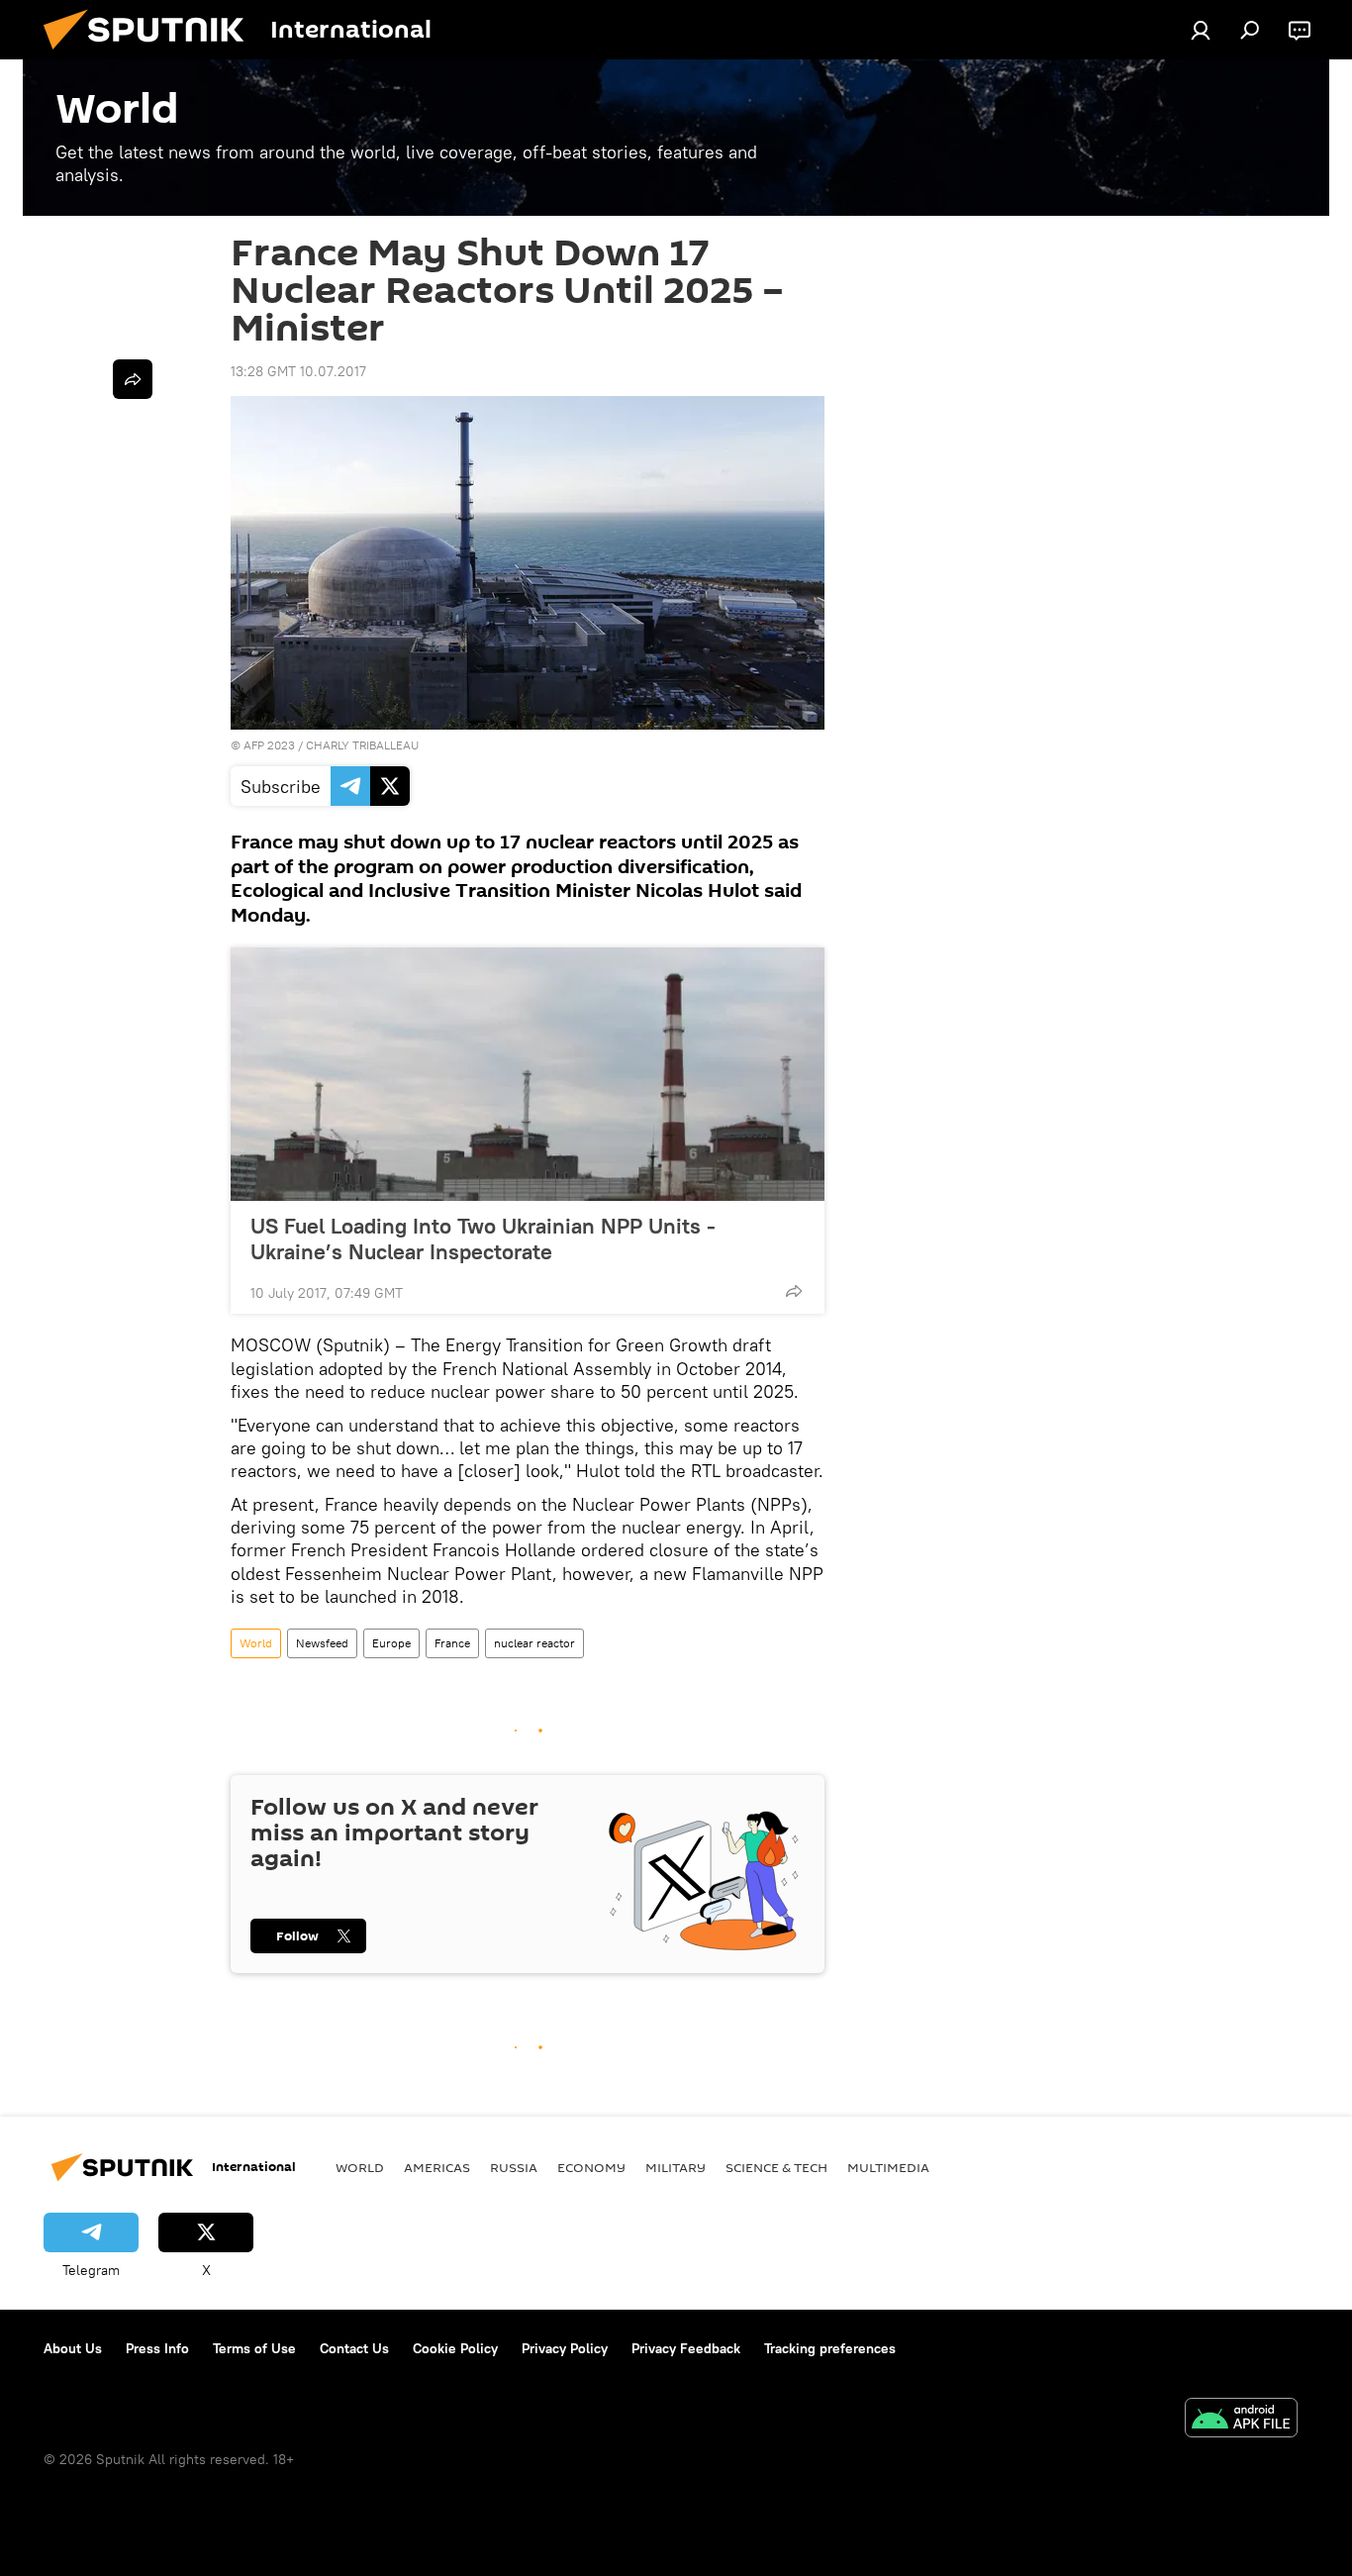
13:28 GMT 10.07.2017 (298, 371)
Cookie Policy (455, 2348)
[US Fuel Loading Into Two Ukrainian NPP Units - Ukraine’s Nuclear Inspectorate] (528, 1074)
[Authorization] (1201, 30)
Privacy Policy (565, 2348)
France (452, 1643)
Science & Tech (776, 2167)
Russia (514, 2167)
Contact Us (354, 2348)
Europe (391, 1643)
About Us (73, 2348)
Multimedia (888, 2167)
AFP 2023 (269, 745)
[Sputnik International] (151, 54)
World (256, 1643)
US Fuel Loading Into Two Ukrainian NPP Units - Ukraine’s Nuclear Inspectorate (483, 1238)
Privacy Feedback (686, 2348)
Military (676, 2167)
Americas (437, 2167)
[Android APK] (1241, 2420)
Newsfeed (322, 1643)
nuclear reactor (534, 1643)
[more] (794, 1291)
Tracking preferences (830, 2348)
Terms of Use (254, 2348)
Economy (591, 2167)
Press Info (157, 2348)
